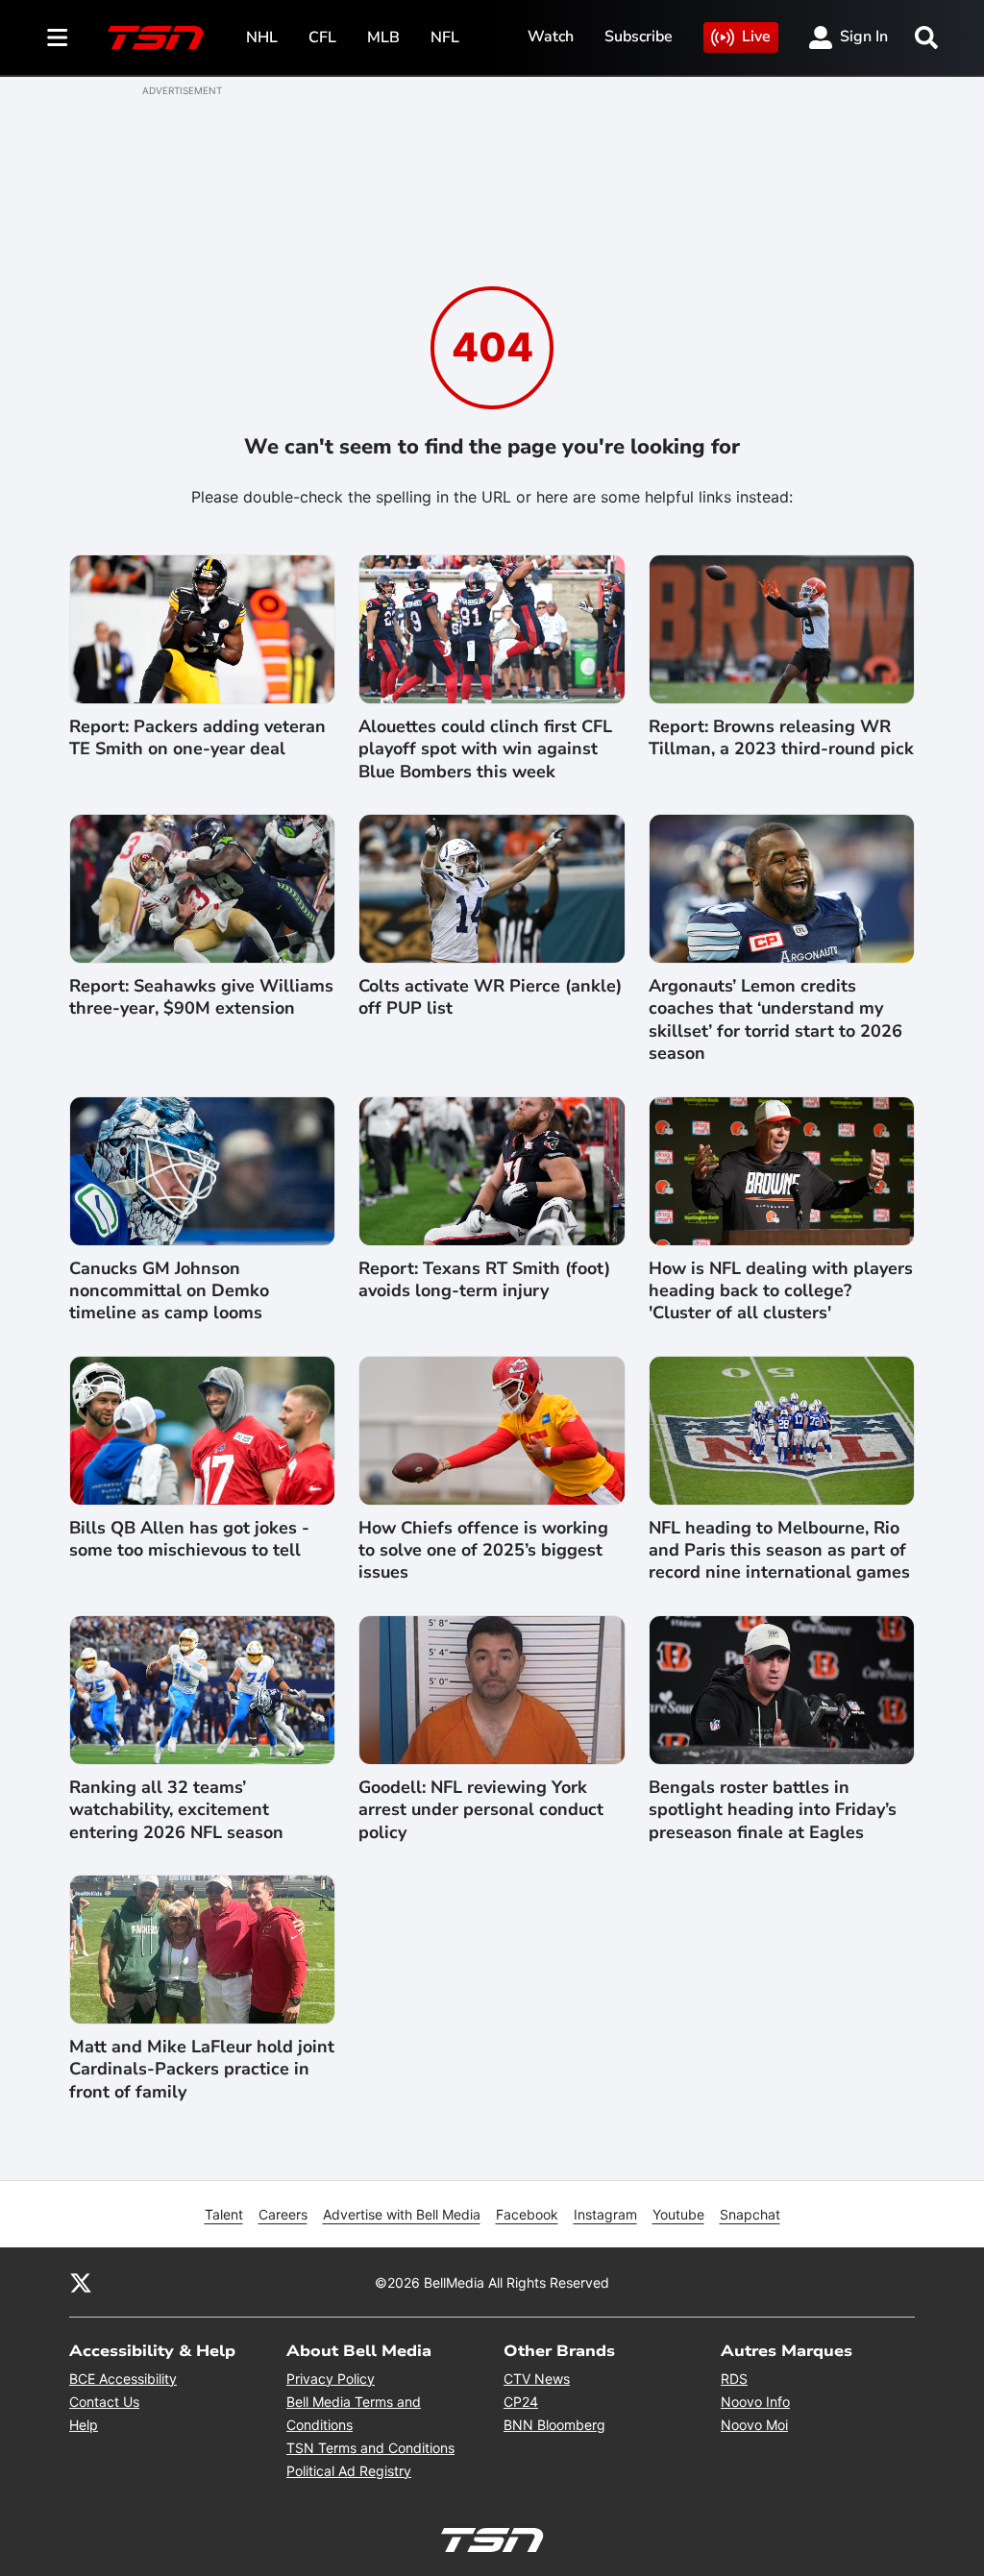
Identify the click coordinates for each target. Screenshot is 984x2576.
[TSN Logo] (156, 37)
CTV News (537, 2379)
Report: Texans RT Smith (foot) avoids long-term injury (484, 1280)
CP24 (521, 2402)
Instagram (605, 2214)
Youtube (678, 2214)
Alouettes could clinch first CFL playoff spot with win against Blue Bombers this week (485, 749)
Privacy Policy (331, 2379)
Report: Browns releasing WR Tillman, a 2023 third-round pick (781, 738)
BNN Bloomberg (554, 2425)
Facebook (527, 2214)
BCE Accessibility (123, 2379)
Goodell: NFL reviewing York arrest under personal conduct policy (481, 1810)
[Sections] (58, 37)
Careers (283, 2214)
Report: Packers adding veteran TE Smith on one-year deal (197, 738)
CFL (322, 37)
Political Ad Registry (349, 2471)
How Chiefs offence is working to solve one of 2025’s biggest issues (483, 1551)
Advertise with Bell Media (402, 2214)
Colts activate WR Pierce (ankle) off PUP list (490, 997)
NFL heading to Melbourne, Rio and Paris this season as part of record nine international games (779, 1551)
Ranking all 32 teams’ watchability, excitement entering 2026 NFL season (176, 1810)
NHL (262, 37)
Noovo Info (755, 2402)
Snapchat (750, 2214)
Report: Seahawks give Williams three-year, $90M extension (201, 997)
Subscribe (639, 37)
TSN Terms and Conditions (370, 2448)
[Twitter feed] (81, 2282)
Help (84, 2425)
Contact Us (104, 2402)
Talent (224, 2214)
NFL (445, 37)
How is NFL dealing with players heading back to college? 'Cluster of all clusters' (781, 1291)
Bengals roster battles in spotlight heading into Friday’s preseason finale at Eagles (773, 1810)
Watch (551, 37)
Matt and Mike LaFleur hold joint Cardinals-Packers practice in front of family (202, 2070)
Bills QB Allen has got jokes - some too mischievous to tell (189, 1539)
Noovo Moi (754, 2425)
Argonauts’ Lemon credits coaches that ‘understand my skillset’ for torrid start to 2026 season (775, 1020)
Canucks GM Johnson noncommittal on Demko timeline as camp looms (169, 1291)
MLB (383, 37)
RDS (734, 2379)
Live (756, 37)
